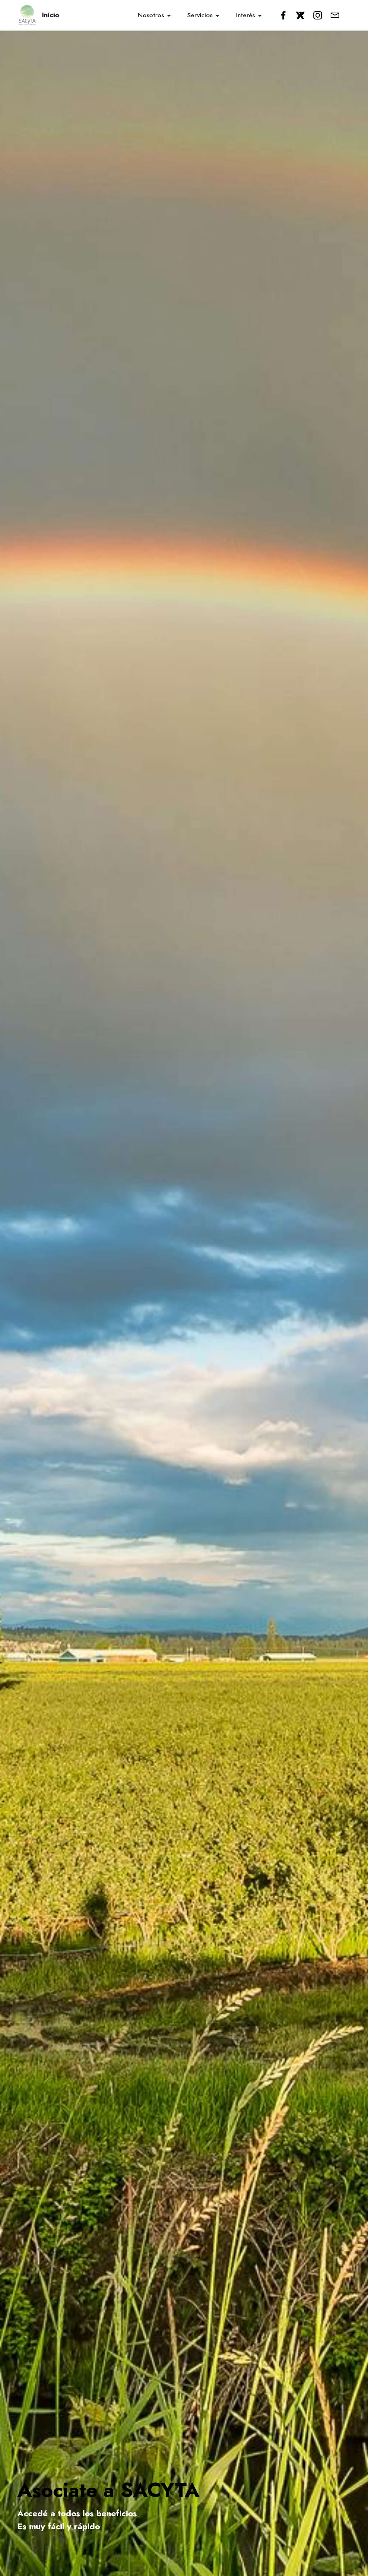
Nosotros (151, 15)
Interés (245, 15)
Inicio (51, 15)
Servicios (200, 15)
